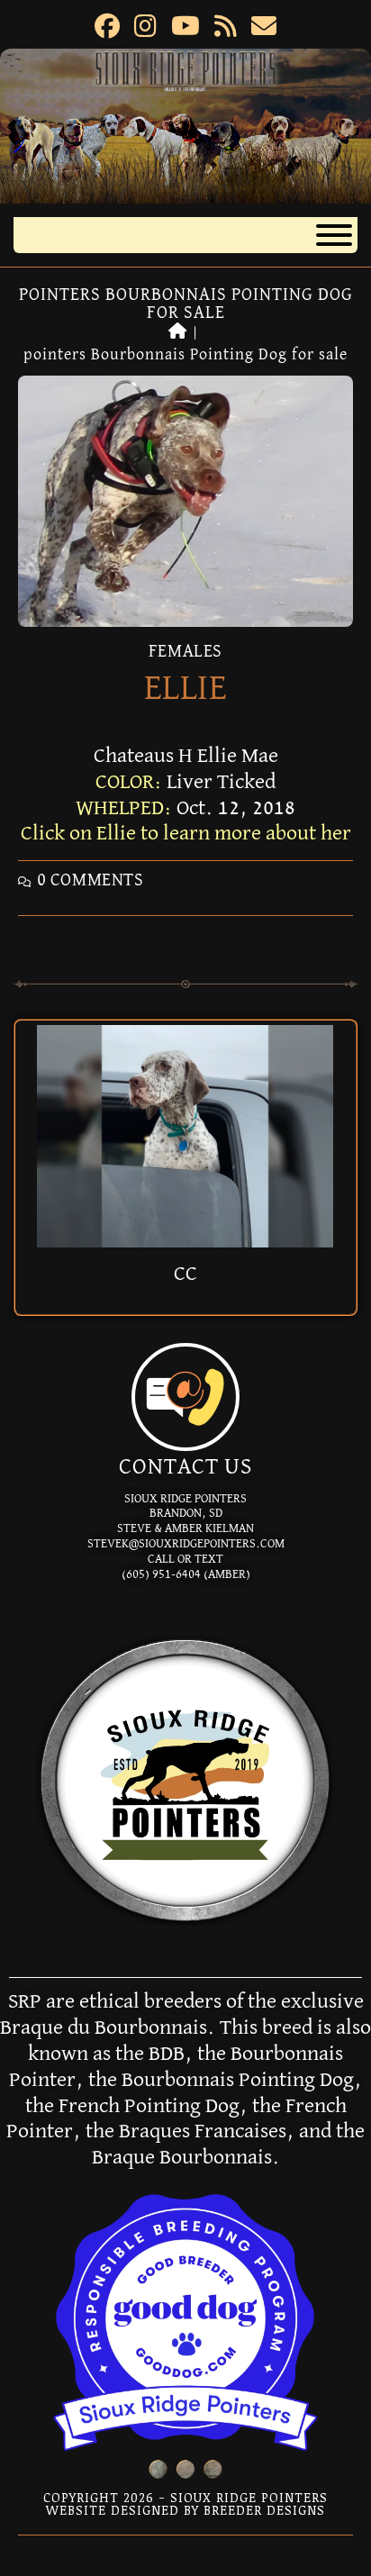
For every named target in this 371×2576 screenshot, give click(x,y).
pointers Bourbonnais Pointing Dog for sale (185, 355)
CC (185, 1274)
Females (185, 651)
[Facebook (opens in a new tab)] (107, 29)
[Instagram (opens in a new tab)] (145, 29)
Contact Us (185, 1467)
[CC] (185, 1135)
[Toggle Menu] (334, 235)
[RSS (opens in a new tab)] (226, 29)
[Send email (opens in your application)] (264, 29)
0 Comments (90, 880)
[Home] (178, 332)
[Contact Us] (185, 1397)
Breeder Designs (264, 2510)
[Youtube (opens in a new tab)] (185, 29)
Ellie (186, 689)
